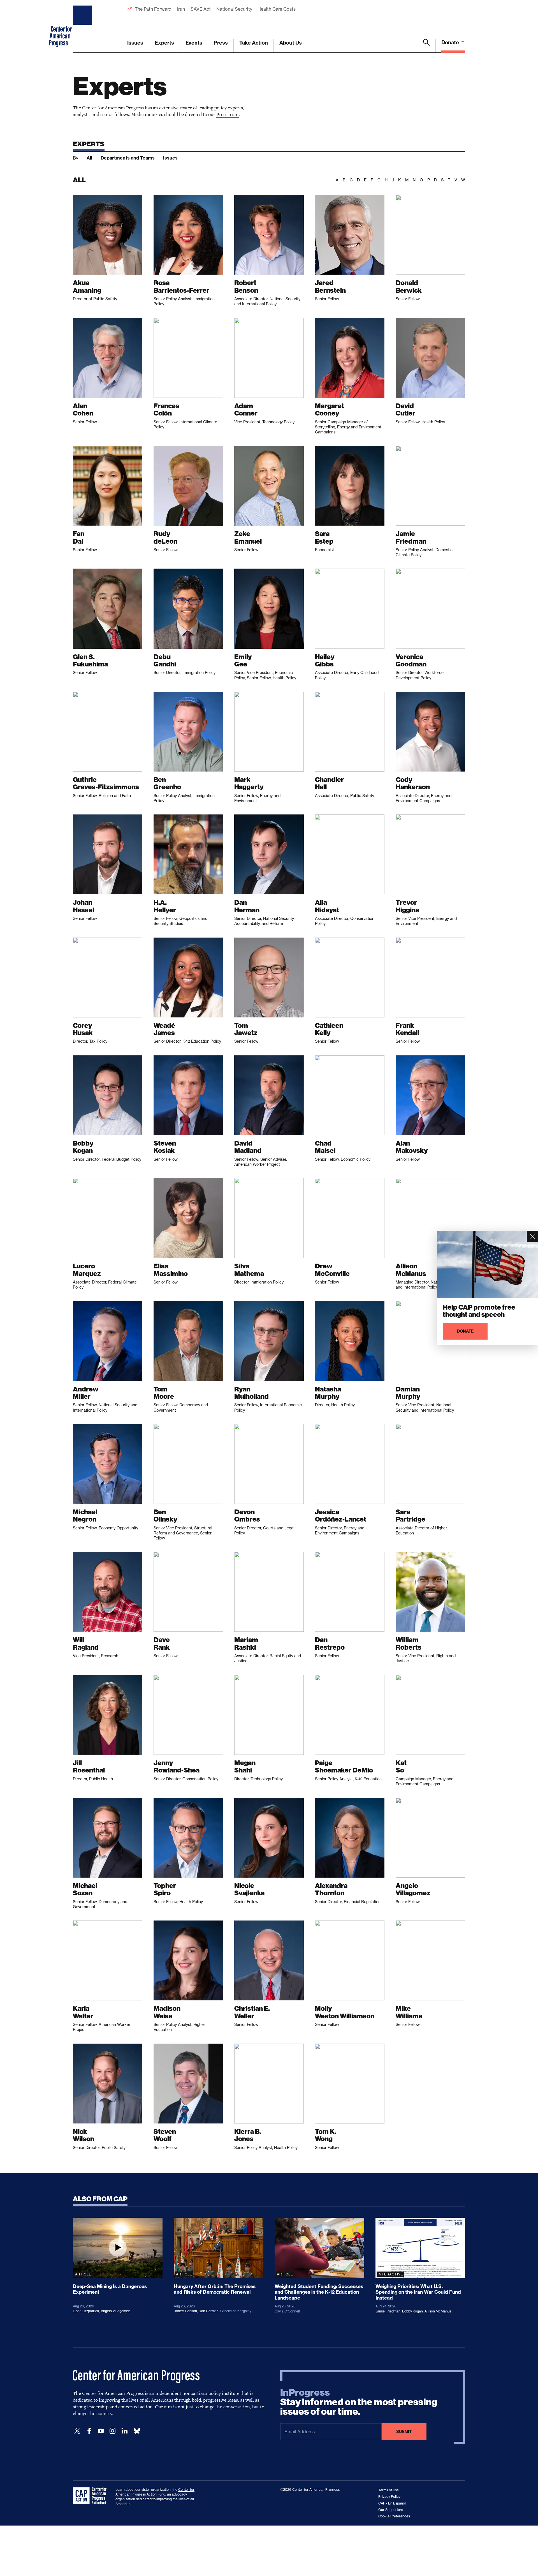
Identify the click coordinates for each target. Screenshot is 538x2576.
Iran (181, 9)
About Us (291, 43)
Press (221, 43)
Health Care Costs (276, 9)
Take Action (254, 43)
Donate (451, 42)
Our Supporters (391, 2510)
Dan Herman (209, 2311)
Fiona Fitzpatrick (86, 2311)
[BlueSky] (137, 2431)
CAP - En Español (392, 2503)
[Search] (426, 46)
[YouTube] (101, 2431)
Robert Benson (185, 2311)
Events (194, 43)
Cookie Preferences (394, 2516)
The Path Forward (153, 9)
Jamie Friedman (388, 2311)
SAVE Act (201, 9)
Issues (135, 43)
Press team (228, 114)
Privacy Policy (389, 2497)
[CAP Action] (91, 2496)
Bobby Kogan (412, 2311)
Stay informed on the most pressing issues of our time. (359, 2402)
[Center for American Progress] (83, 26)
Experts (164, 43)
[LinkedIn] (124, 2431)
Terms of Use (389, 2490)
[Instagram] (113, 2431)
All (89, 158)
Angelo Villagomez (115, 2311)
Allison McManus (438, 2311)
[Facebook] (89, 2431)
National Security (234, 9)
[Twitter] (77, 2431)
